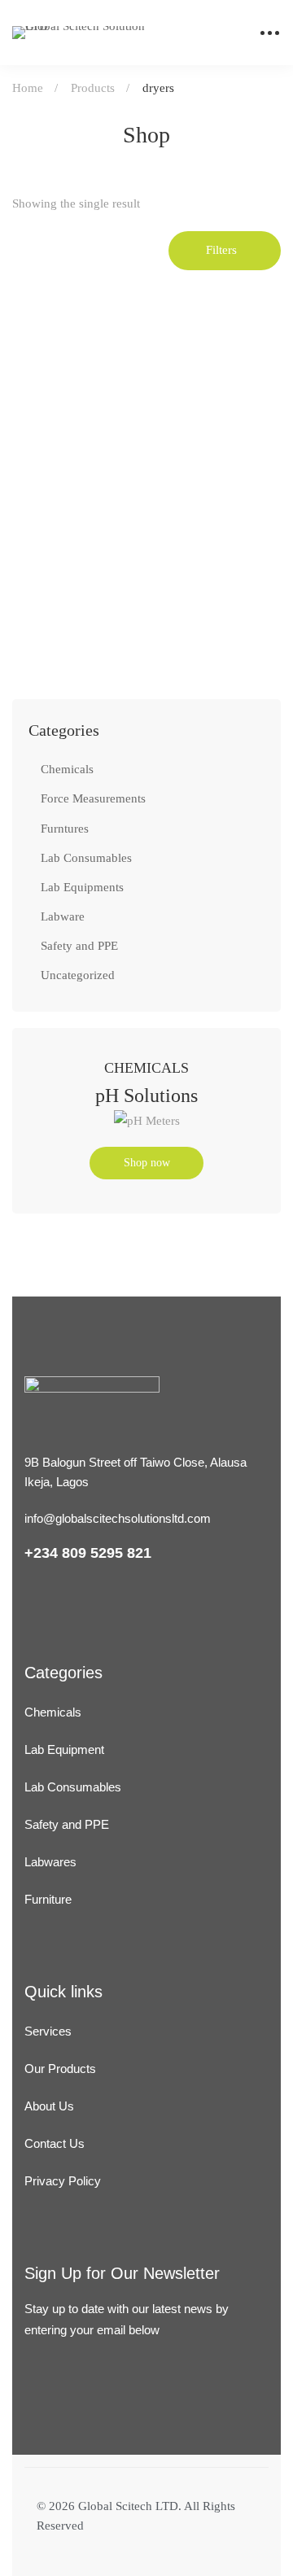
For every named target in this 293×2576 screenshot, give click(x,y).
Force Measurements (93, 798)
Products (93, 88)
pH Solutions (146, 1096)
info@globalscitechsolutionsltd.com (118, 1518)
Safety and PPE (79, 946)
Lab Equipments (82, 887)
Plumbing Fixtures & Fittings (99, 593)
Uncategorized (78, 975)
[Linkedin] (32, 2420)
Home (28, 88)
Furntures (65, 829)
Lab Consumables (86, 858)
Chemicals (67, 769)
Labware (63, 916)
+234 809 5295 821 (88, 1553)
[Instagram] (71, 2420)
